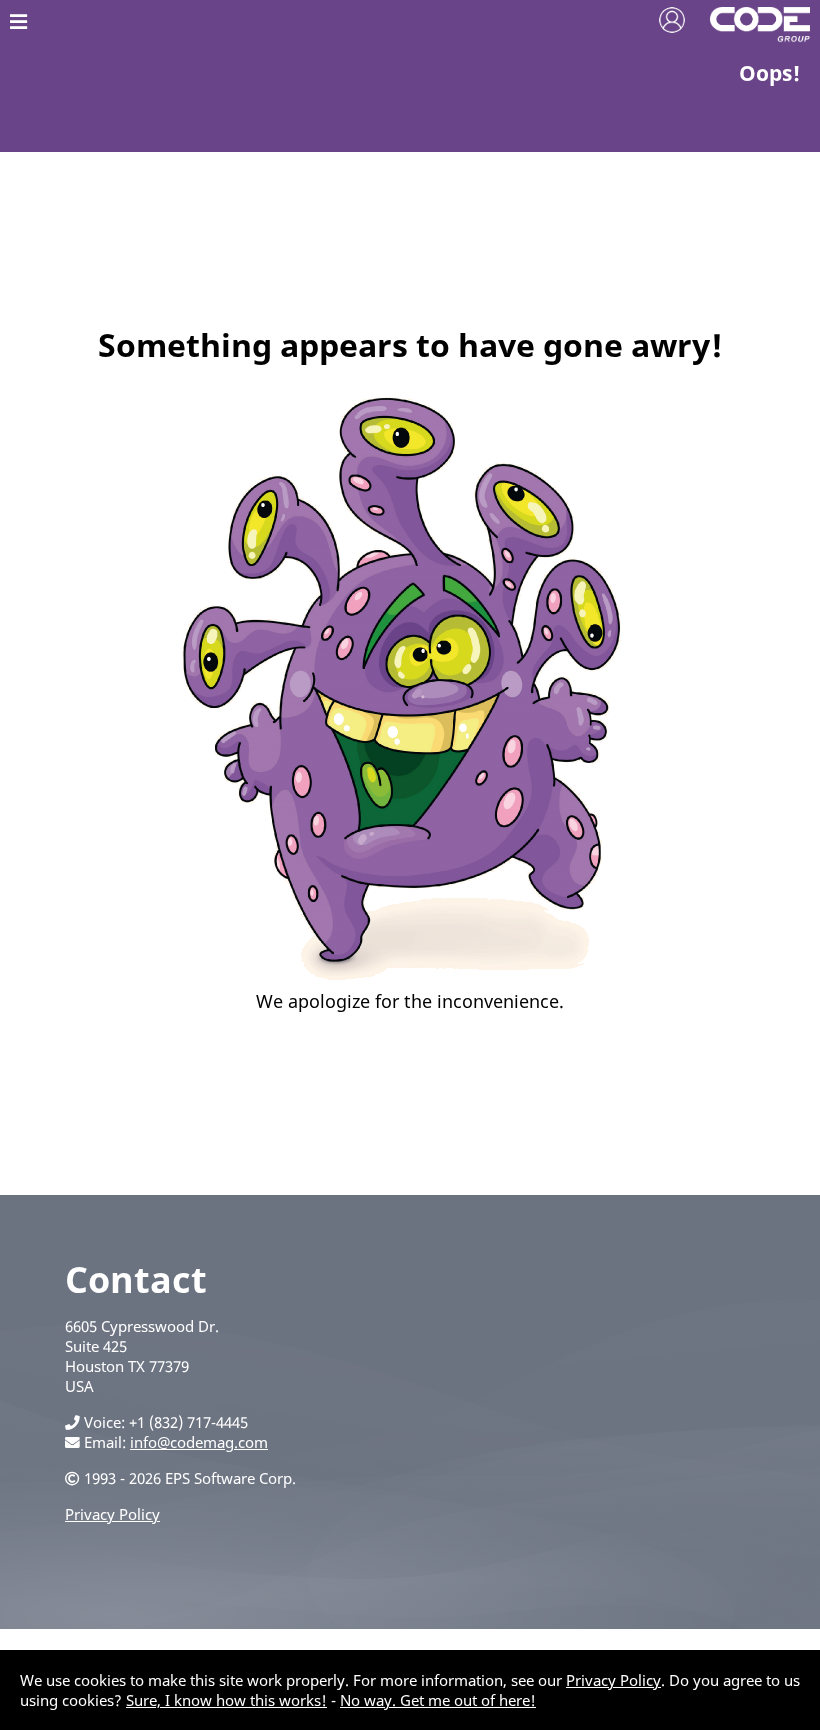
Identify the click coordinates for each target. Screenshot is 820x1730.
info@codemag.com (199, 1442)
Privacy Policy (112, 1514)
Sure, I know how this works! (226, 1700)
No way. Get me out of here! (438, 1700)
